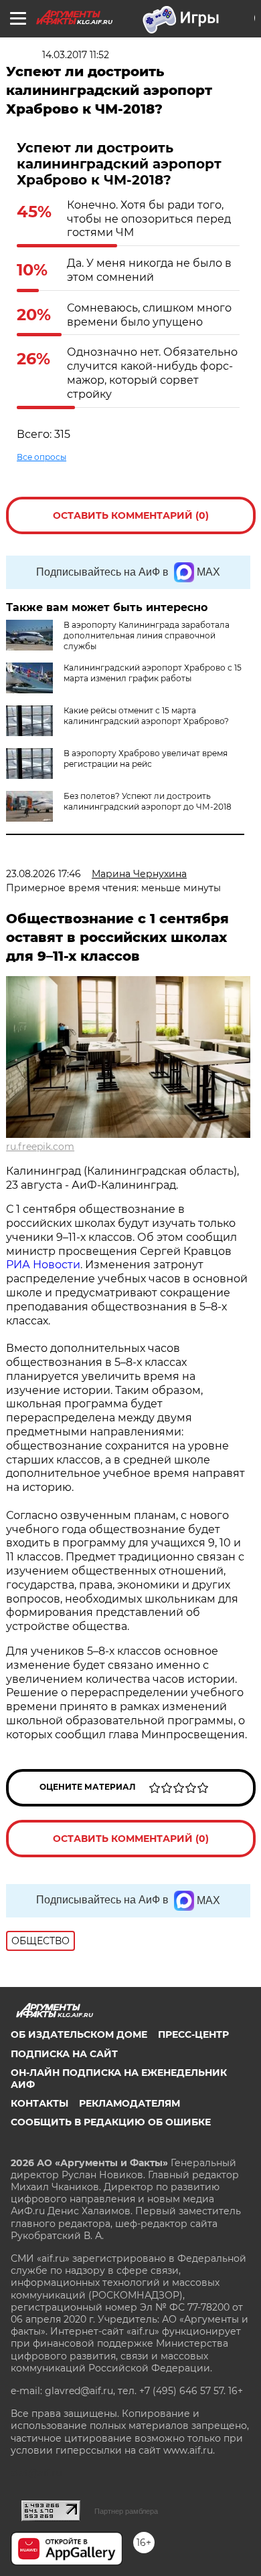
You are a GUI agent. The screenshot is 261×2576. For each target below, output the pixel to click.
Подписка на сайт (64, 2054)
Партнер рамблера (126, 2511)
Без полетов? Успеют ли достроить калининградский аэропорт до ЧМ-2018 (148, 801)
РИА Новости (43, 1265)
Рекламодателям (129, 2103)
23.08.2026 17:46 (43, 874)
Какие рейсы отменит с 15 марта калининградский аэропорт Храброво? (146, 716)
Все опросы (41, 457)
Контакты (39, 2103)
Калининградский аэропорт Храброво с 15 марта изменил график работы (153, 673)
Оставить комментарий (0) (131, 515)
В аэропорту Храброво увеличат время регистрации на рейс (146, 758)
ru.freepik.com (40, 1147)
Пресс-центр (193, 2034)
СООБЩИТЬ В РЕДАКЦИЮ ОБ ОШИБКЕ (111, 2122)
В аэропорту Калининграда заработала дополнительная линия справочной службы (147, 635)
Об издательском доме (79, 2034)
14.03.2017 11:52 (76, 55)
